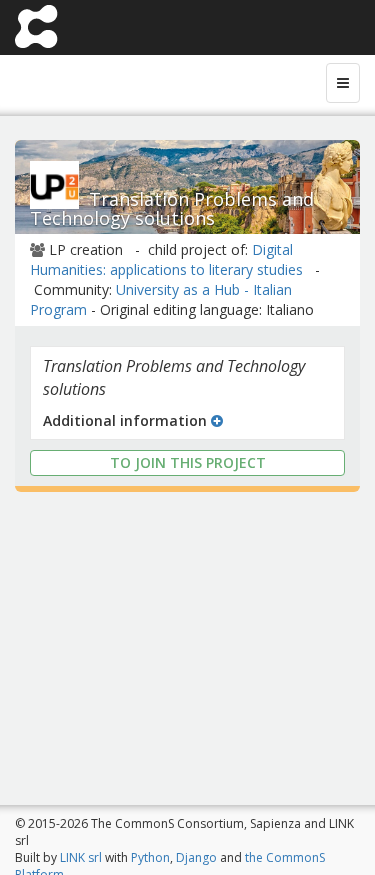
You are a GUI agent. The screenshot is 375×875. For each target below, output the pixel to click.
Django (196, 857)
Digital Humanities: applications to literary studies (166, 259)
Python (150, 857)
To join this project (188, 462)
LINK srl (81, 857)
